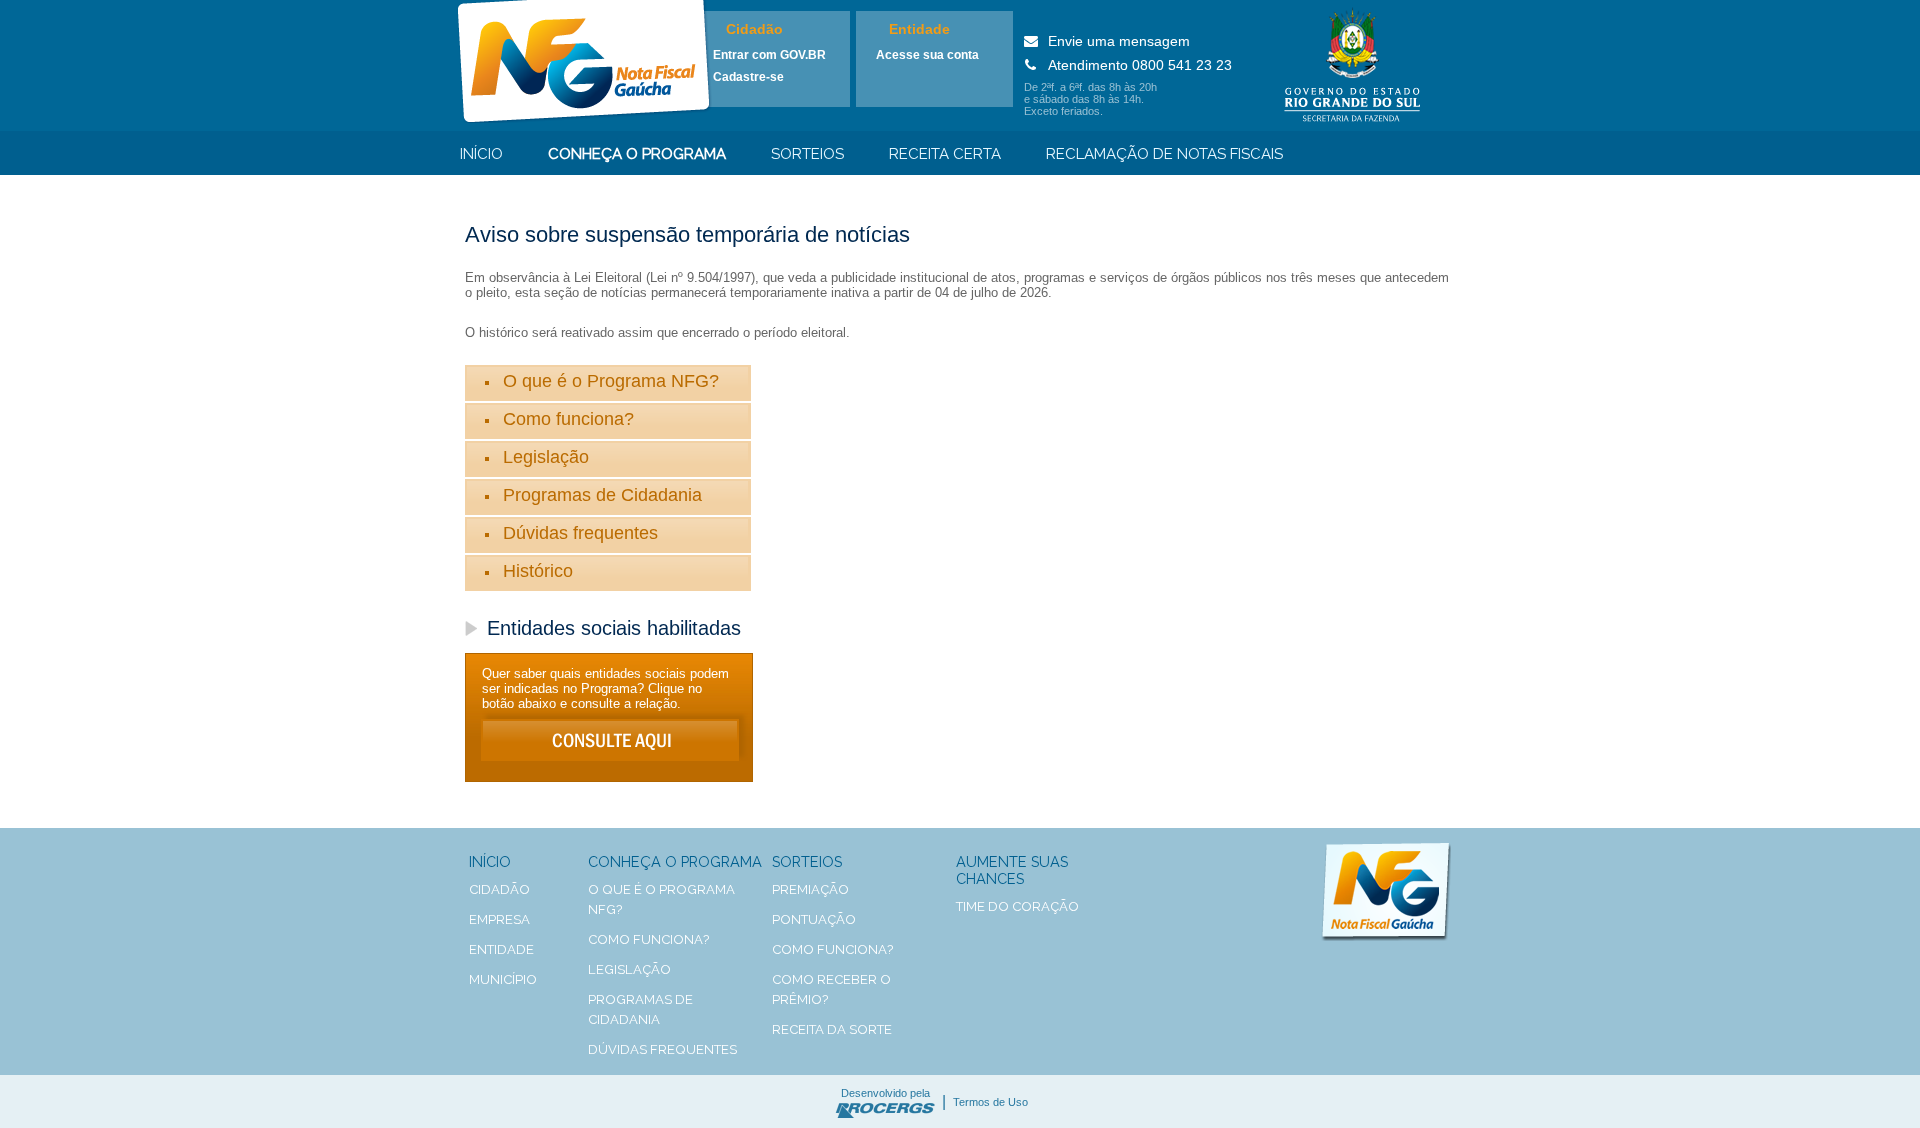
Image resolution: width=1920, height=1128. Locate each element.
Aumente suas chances (1012, 870)
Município (503, 979)
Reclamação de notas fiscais (1164, 154)
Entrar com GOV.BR (769, 55)
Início (481, 154)
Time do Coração (1017, 906)
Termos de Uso (990, 1102)
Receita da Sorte (832, 1029)
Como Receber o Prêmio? (831, 989)
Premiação (810, 889)
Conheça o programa (637, 154)
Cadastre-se (748, 77)
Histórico (538, 571)
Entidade (919, 29)
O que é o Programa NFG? (611, 381)
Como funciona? (568, 419)
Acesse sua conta (927, 55)
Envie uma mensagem (1119, 41)
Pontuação (814, 919)
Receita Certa (945, 154)
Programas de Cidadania (602, 495)
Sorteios (807, 154)
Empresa (499, 919)
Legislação (546, 457)
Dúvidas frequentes (580, 533)
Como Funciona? (832, 949)
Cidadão (754, 29)
